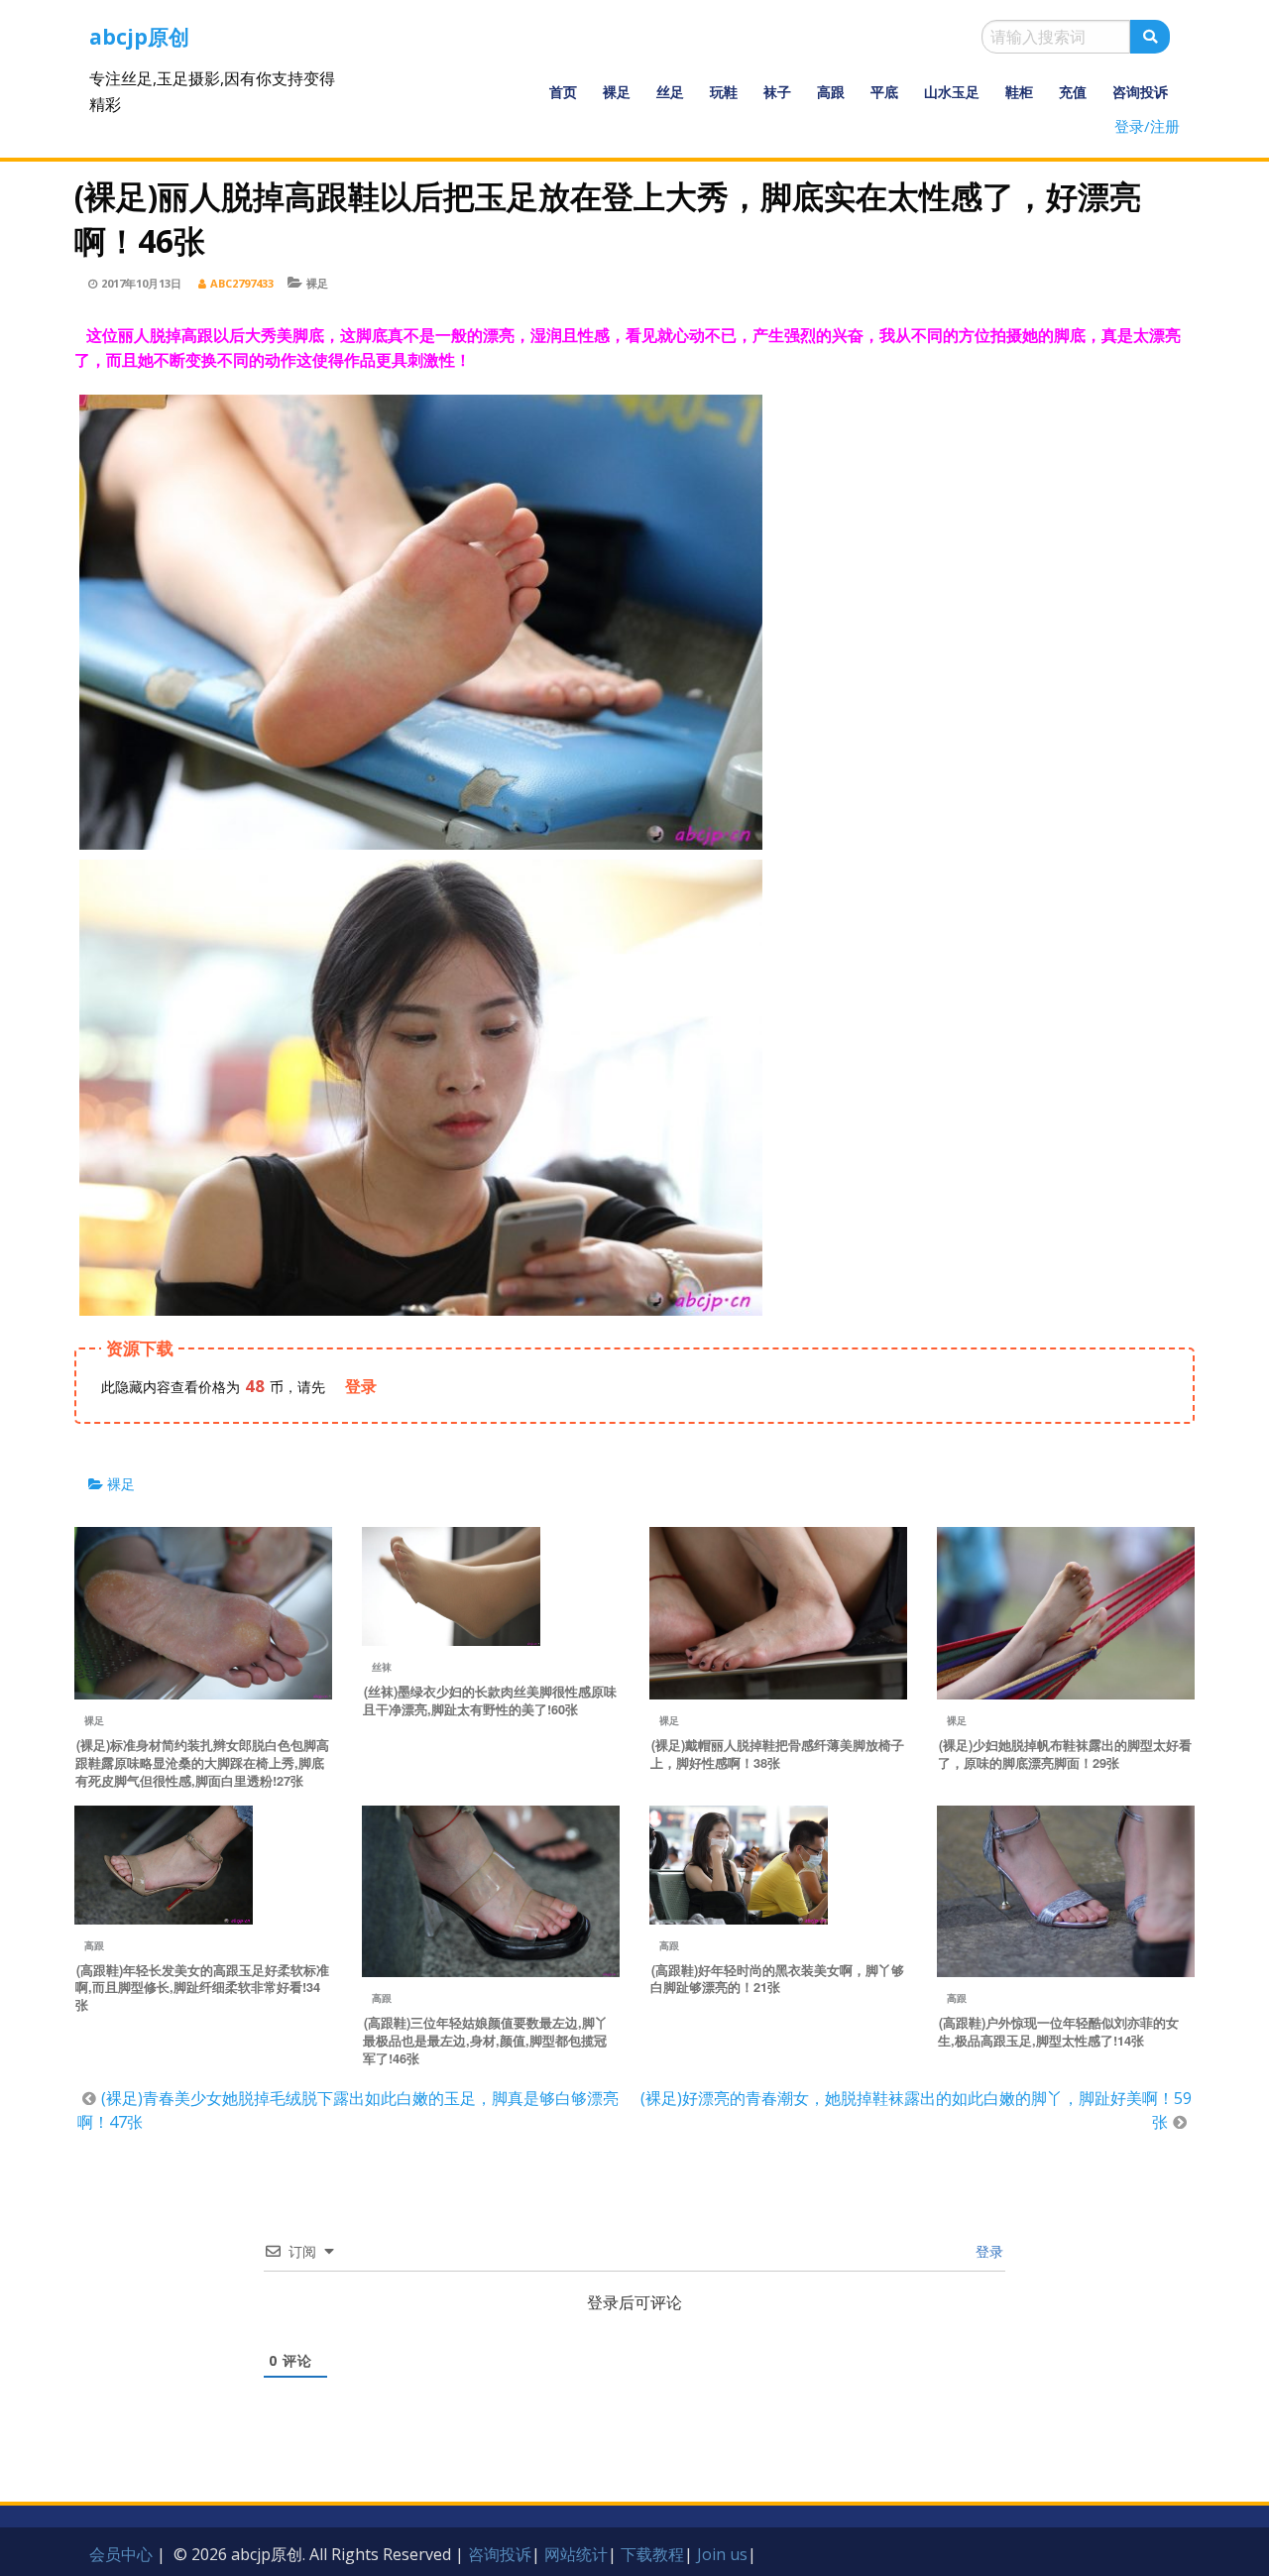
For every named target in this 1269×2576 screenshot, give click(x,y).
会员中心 (121, 2554)
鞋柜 (1019, 92)
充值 (1073, 92)
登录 (987, 2251)
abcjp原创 (139, 37)
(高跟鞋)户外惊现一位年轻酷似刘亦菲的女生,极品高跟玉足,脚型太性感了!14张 (1058, 2032)
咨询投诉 (1140, 92)
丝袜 (382, 1667)
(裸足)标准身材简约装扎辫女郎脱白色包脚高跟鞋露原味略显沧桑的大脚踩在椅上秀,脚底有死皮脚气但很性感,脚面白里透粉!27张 (202, 1763)
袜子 (777, 92)
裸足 (617, 92)
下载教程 (652, 2554)
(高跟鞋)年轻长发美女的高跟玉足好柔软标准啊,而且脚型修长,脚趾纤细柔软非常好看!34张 (202, 1988)
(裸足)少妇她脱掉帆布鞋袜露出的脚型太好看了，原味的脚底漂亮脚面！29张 (1065, 1754)
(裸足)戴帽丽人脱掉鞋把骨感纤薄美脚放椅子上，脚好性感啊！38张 (777, 1754)
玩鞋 (724, 92)
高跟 (831, 92)
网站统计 (576, 2554)
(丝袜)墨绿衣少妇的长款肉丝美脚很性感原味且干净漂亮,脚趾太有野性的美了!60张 (490, 1700)
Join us (722, 2554)
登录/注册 (1147, 126)
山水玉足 (952, 92)
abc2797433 (242, 283)
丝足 (670, 92)
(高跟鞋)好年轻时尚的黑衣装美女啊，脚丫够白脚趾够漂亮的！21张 (777, 1979)
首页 (563, 92)
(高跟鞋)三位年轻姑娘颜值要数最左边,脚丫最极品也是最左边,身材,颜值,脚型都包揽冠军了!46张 (485, 2041)
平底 (884, 92)
